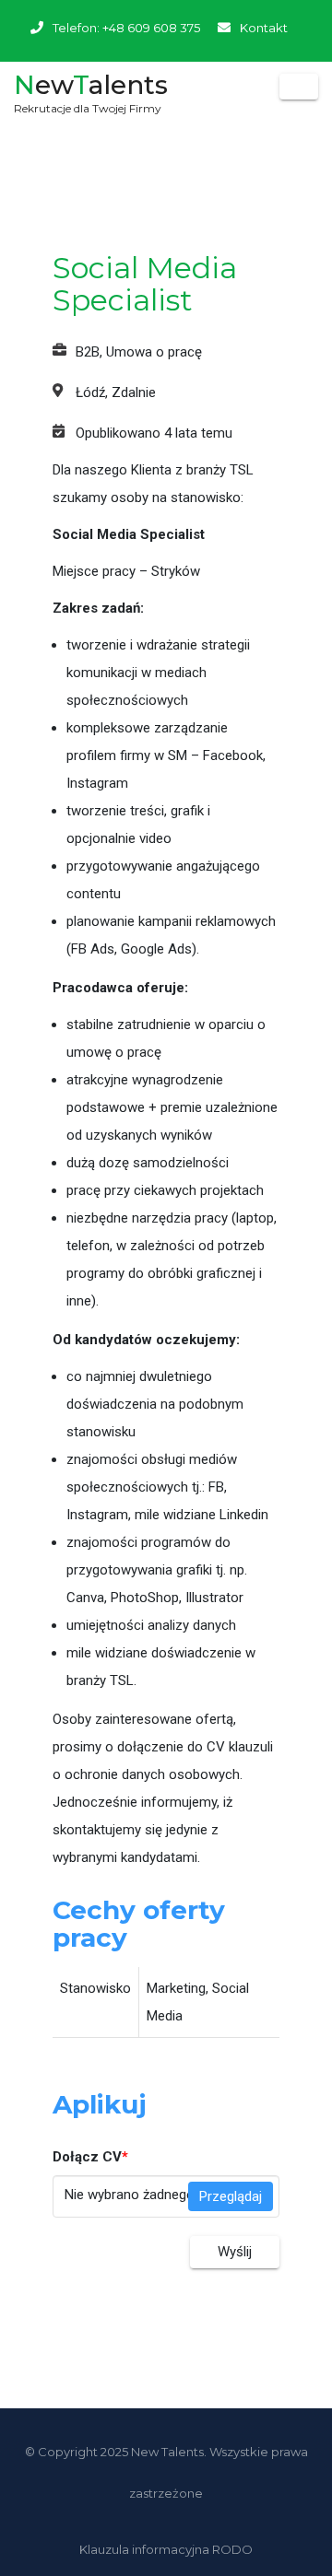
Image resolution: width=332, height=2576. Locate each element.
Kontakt (264, 28)
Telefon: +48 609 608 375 (126, 28)
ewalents (91, 90)
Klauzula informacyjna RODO (166, 2549)
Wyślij (235, 2252)
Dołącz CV (90, 2157)
